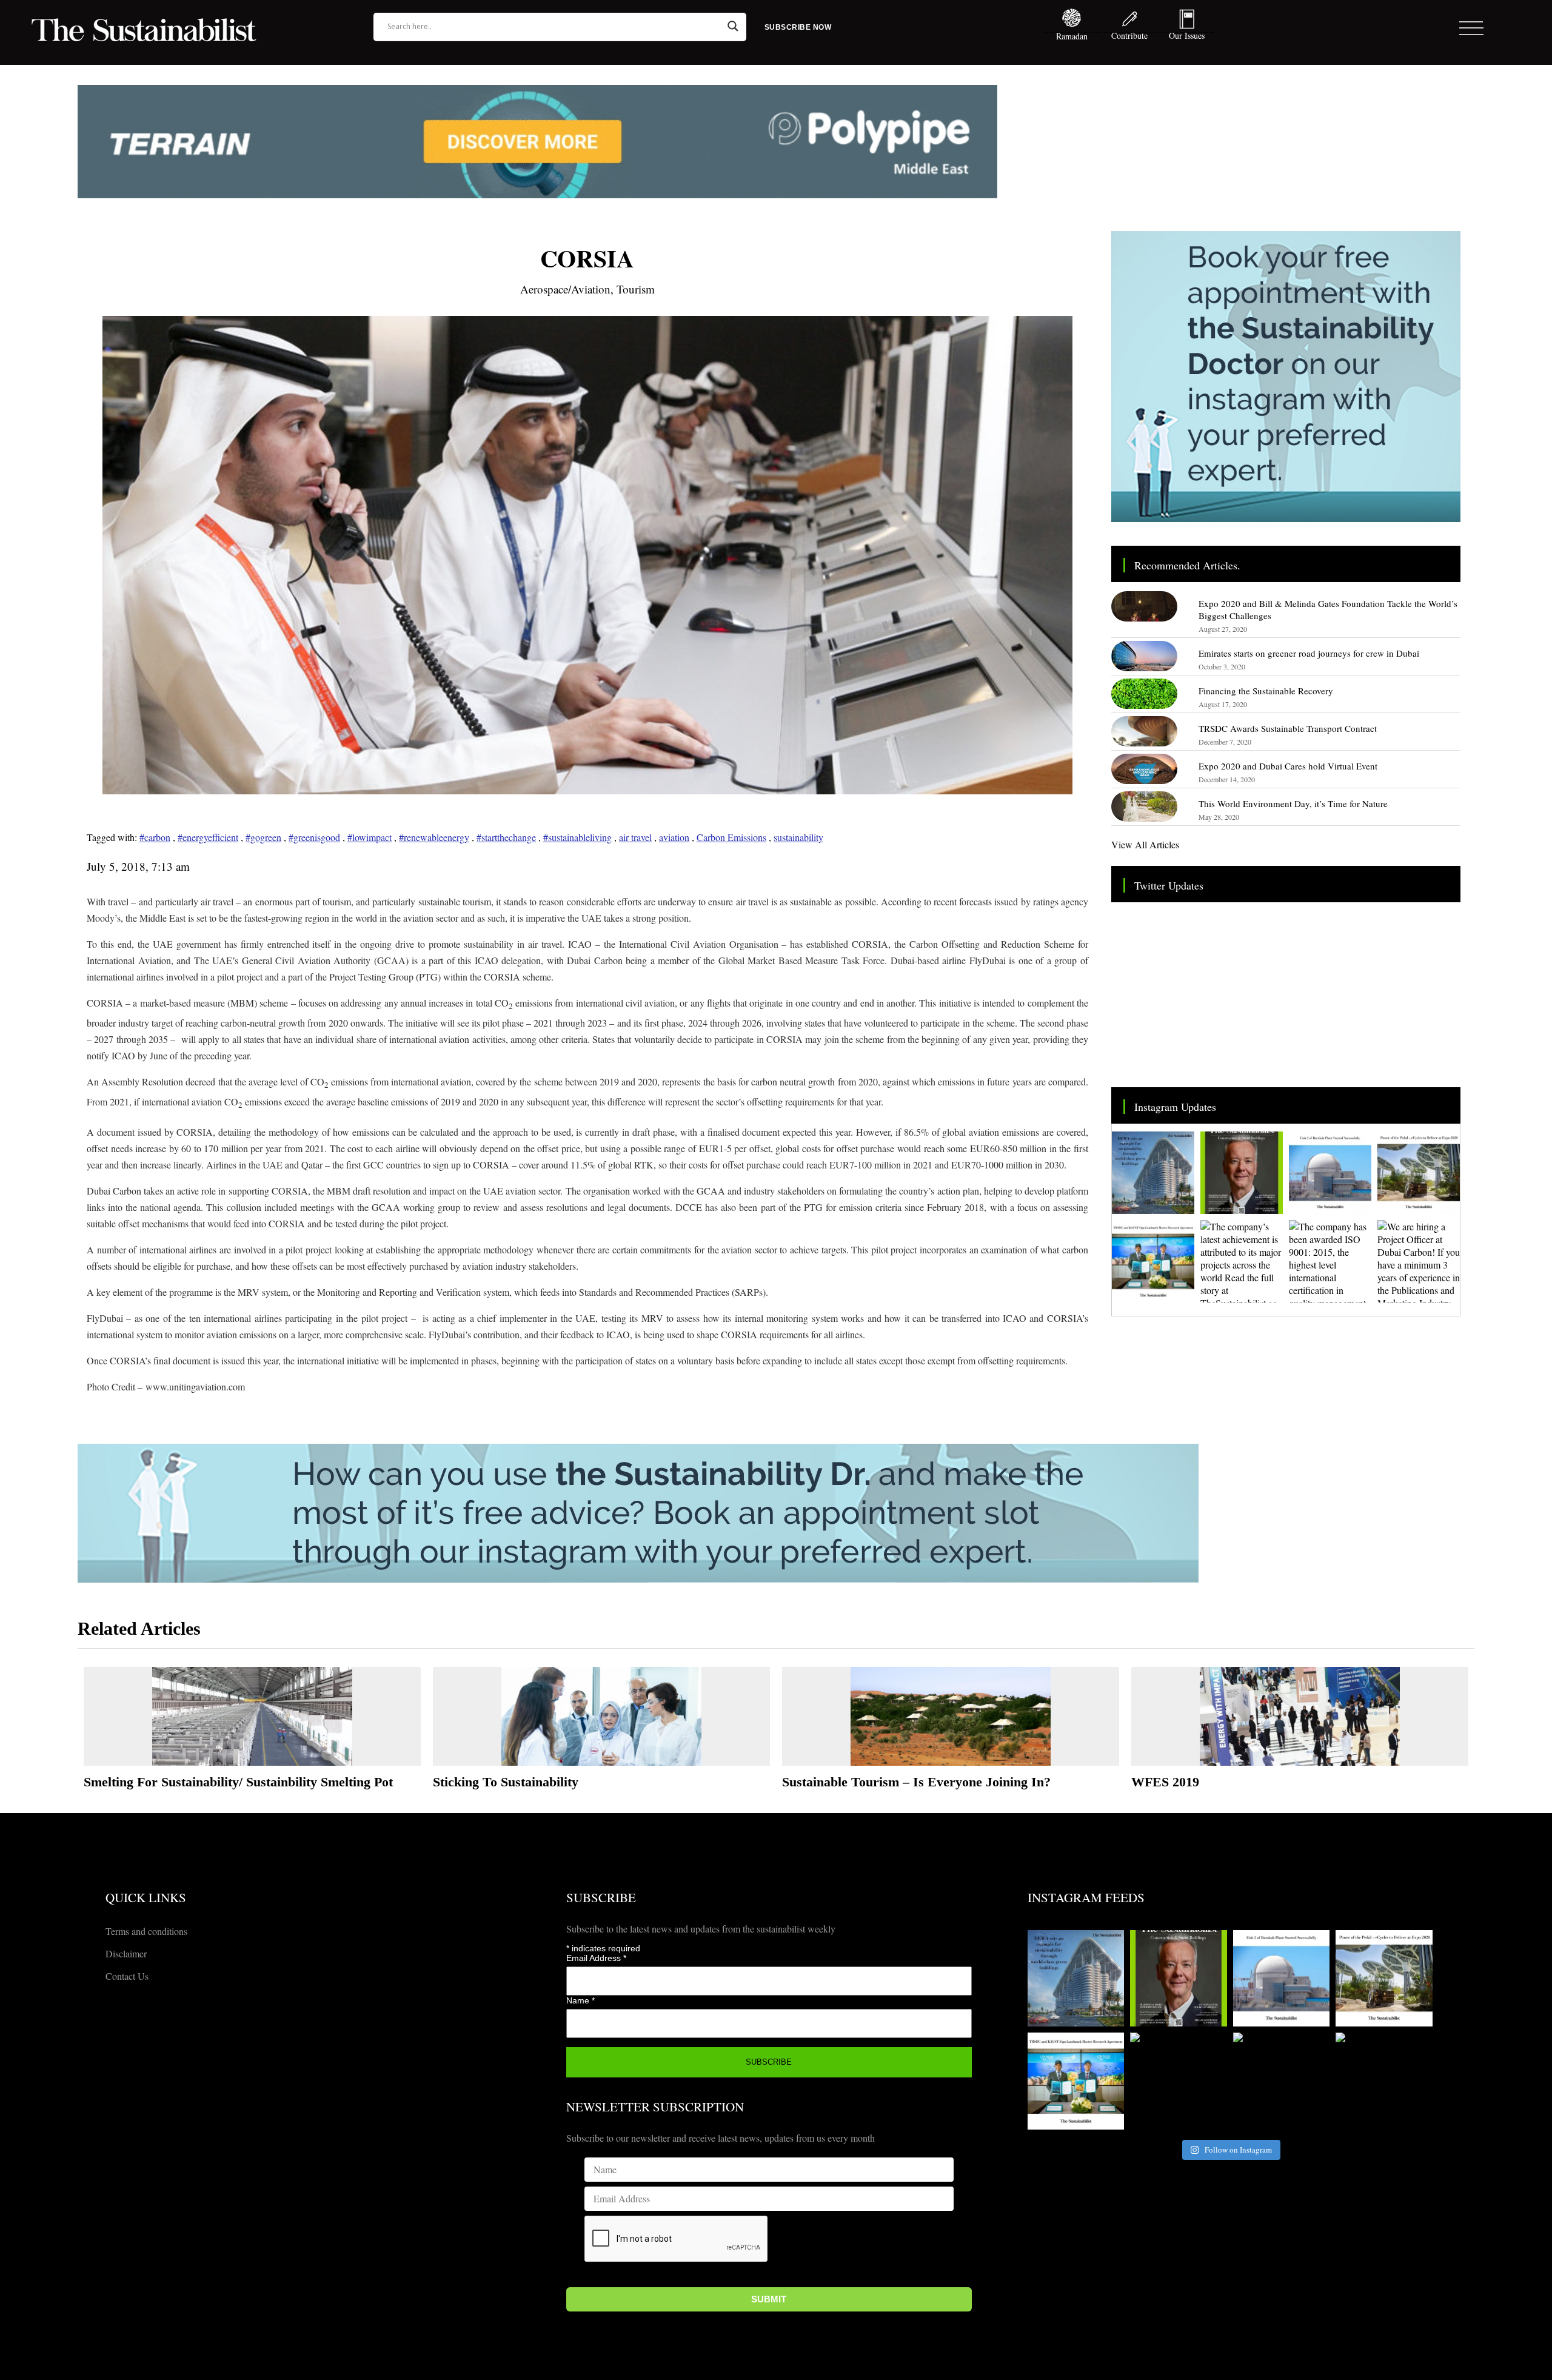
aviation (674, 837)
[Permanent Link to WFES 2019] (1300, 1716)
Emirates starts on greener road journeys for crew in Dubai (1309, 653)
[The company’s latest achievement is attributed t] (1242, 1261)
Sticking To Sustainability (506, 1782)
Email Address (596, 1958)
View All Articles (1145, 844)
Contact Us (127, 1976)
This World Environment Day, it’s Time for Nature (1293, 803)
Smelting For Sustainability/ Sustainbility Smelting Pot (238, 1782)
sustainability (798, 837)
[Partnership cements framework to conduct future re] (1153, 1261)
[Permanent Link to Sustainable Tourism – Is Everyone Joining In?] (951, 1716)
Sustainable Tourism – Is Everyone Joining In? (916, 1782)
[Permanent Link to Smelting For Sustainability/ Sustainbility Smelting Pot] (252, 1716)
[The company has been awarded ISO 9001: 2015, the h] (1330, 1261)
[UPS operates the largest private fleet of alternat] (1419, 1173)
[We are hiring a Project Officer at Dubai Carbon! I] (1419, 1261)
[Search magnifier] (733, 26)
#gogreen (263, 837)
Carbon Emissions (731, 837)
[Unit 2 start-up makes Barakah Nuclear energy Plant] (1330, 1173)
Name (580, 2000)
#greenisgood (314, 837)
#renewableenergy (434, 837)
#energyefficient (208, 837)
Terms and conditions (146, 1931)
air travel (635, 837)
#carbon (155, 837)
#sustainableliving (577, 837)
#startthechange (506, 837)
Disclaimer (126, 1953)
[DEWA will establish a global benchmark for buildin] (1153, 1173)
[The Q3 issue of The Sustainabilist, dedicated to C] (1242, 1173)
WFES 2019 (1165, 1782)
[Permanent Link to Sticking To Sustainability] (601, 1716)
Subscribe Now (798, 27)
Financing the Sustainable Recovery (1266, 691)
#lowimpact (370, 837)
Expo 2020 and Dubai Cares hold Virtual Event (1288, 766)
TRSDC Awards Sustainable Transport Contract (1288, 728)
